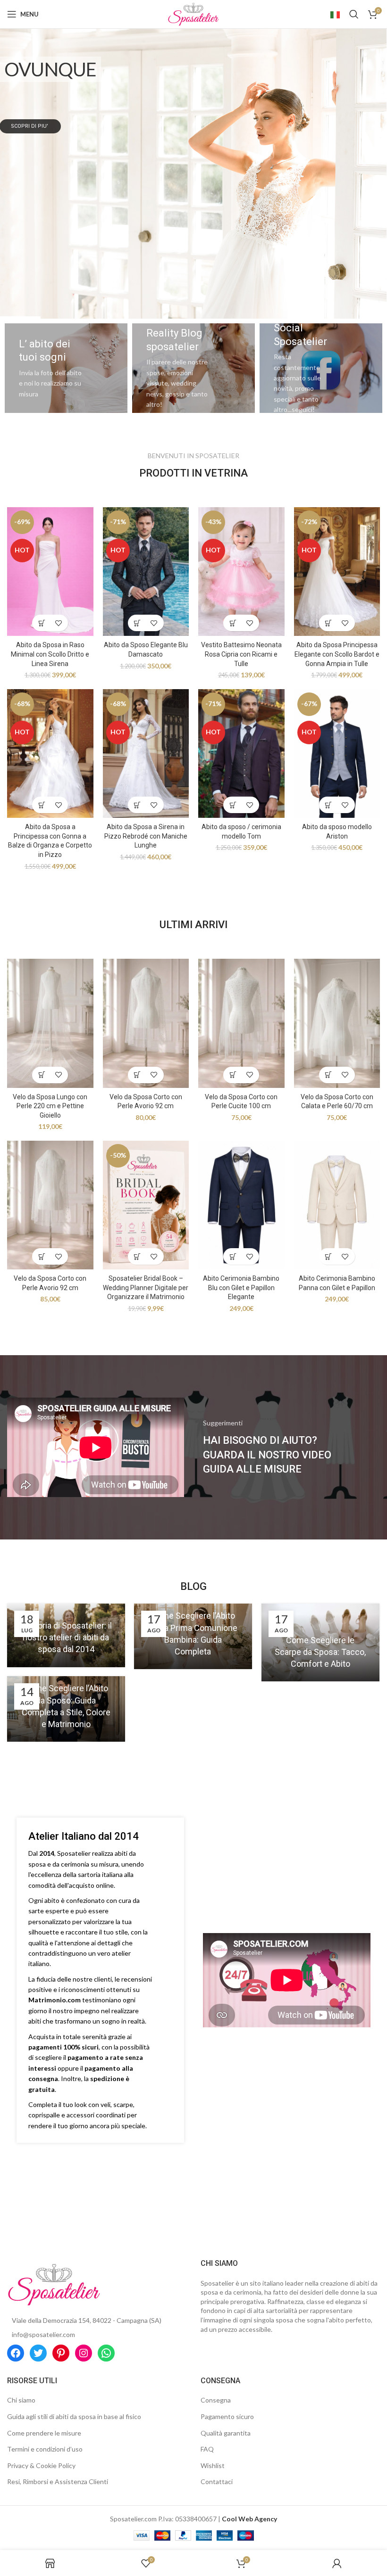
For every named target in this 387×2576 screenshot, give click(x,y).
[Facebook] (16, 2353)
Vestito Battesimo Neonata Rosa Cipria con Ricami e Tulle (241, 654)
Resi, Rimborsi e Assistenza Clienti (58, 2481)
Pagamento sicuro (227, 2416)
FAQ (207, 2449)
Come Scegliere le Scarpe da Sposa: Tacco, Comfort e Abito (320, 1652)
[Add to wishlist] (58, 623)
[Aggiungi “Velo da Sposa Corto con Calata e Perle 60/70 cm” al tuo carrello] (329, 1075)
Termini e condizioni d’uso (45, 2449)
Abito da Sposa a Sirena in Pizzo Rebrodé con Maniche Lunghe (146, 836)
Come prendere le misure (44, 2433)
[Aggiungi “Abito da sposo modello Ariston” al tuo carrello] (329, 805)
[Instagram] (84, 2353)
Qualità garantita (226, 2433)
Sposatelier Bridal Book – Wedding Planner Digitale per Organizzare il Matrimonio (146, 1288)
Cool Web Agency (249, 2519)
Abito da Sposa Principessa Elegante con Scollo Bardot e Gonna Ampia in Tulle (337, 654)
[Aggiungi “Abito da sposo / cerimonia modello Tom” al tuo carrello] (233, 805)
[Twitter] (38, 2353)
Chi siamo (21, 2400)
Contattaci (217, 2481)
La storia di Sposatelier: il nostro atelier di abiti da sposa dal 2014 (66, 1637)
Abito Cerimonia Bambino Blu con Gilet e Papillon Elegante (241, 1288)
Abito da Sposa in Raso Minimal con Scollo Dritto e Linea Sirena (50, 654)
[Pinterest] (61, 2353)
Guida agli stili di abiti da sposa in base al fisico (74, 2416)
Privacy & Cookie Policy (41, 2465)
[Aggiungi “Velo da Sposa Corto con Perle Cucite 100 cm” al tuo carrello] (233, 1075)
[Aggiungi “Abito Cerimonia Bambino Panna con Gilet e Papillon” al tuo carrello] (329, 1256)
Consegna (216, 2400)
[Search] (354, 14)
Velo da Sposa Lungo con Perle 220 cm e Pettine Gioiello (50, 1106)
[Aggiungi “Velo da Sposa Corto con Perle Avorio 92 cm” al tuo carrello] (138, 1075)
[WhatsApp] (106, 2353)
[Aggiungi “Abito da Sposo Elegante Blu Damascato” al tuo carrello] (138, 623)
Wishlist (213, 2465)
